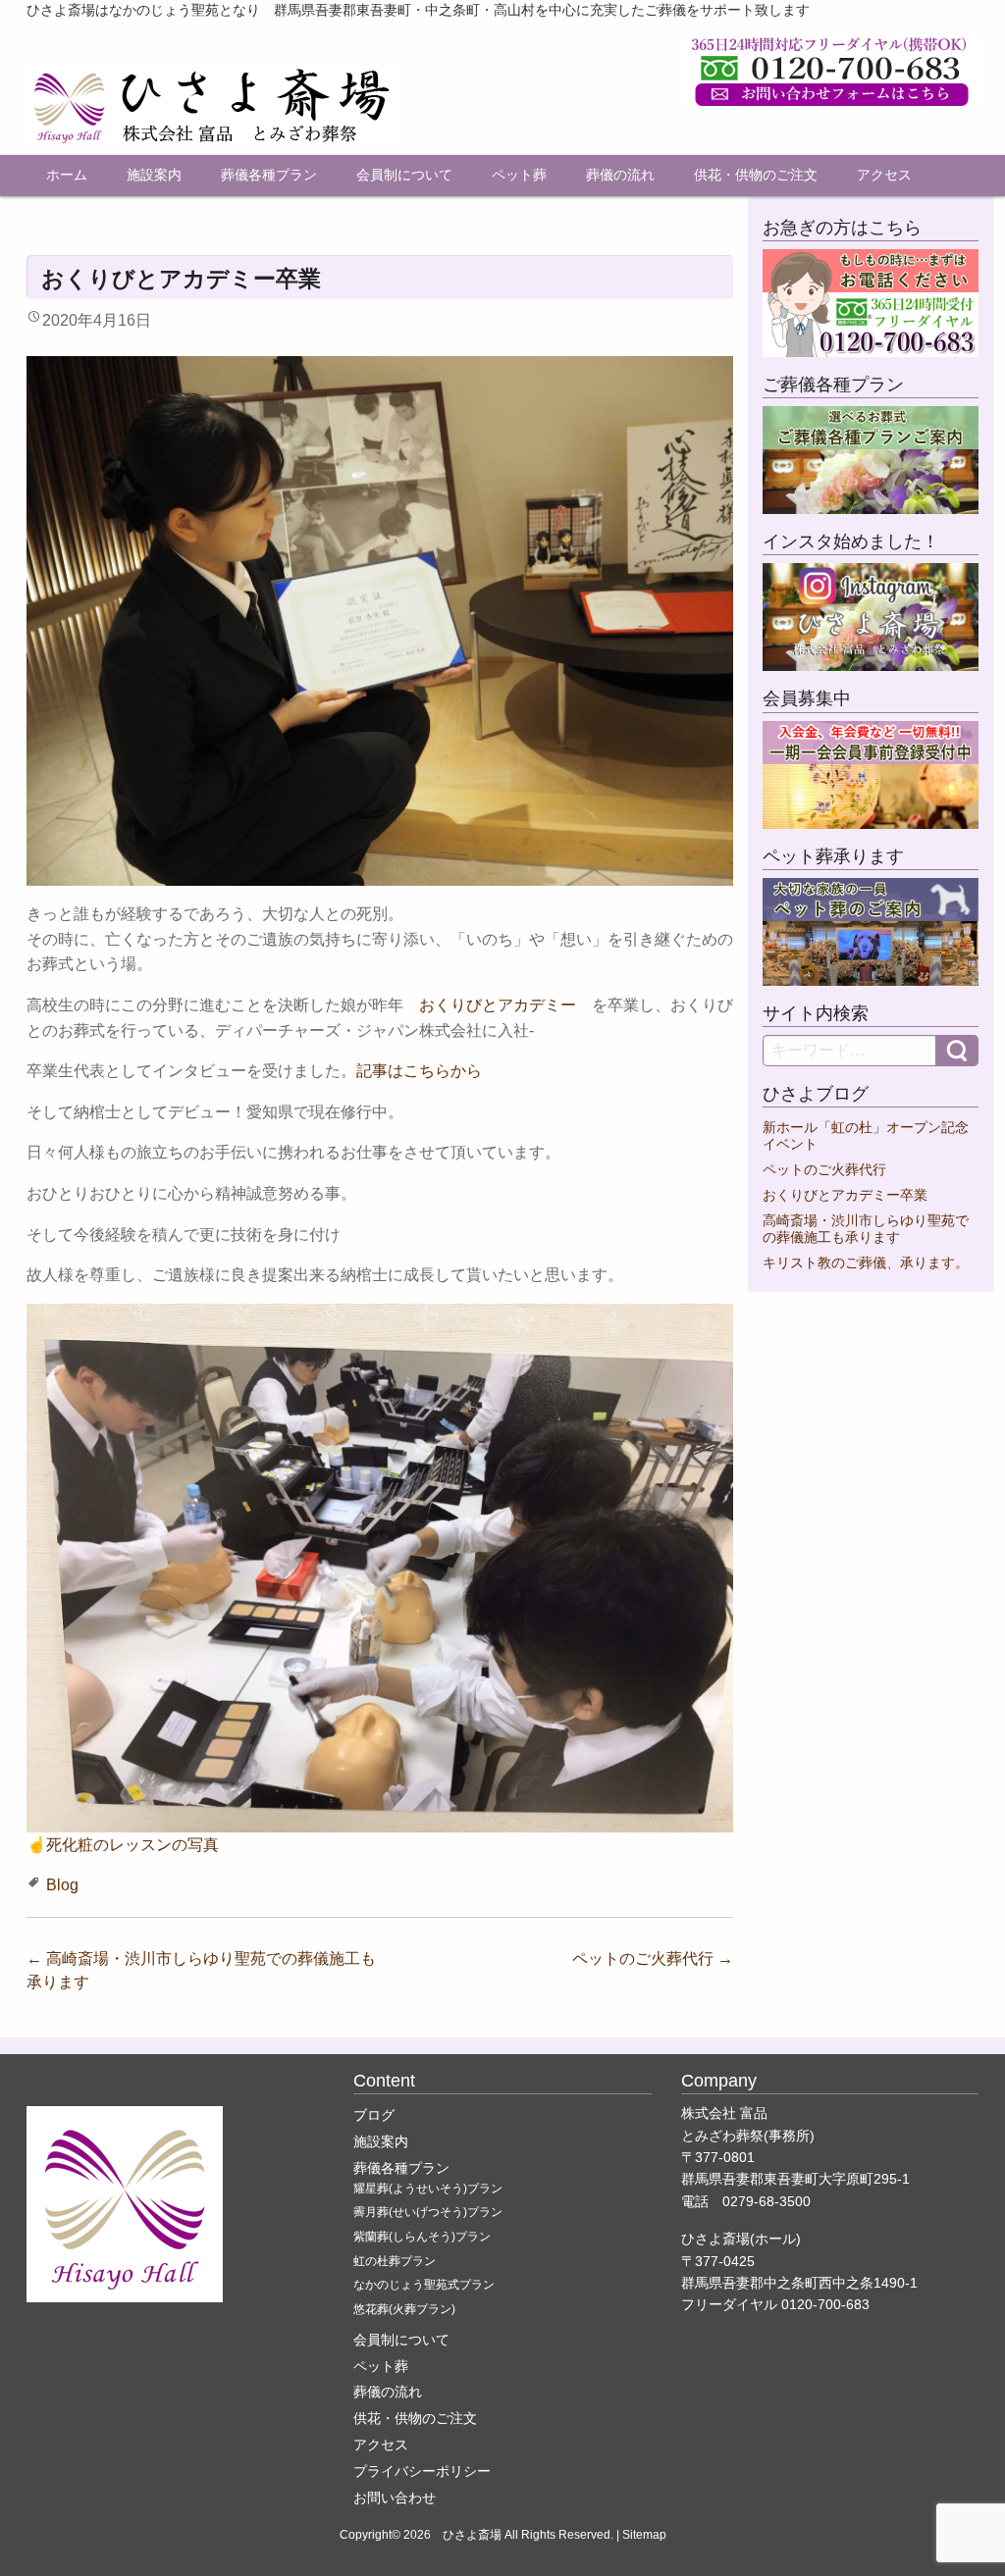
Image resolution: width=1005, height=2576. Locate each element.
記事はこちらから (419, 1071)
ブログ (374, 2115)
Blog (62, 1885)
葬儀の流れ (620, 175)
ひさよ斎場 (472, 2535)
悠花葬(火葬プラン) (404, 2309)
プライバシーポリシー (422, 2471)
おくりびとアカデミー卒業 (845, 1195)
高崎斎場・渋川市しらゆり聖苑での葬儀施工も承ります (866, 1229)
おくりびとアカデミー (498, 1005)
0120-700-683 (825, 2304)
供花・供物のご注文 (756, 175)
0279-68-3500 (767, 2201)
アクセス (884, 175)
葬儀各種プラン (269, 175)
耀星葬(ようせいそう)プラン (428, 2189)
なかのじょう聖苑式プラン (424, 2285)
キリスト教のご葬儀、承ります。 (866, 1263)
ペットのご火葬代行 (653, 1958)
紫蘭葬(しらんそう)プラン (422, 2237)
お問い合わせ (395, 2498)
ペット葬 (519, 175)
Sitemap (644, 2535)
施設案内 (154, 175)
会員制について (404, 175)
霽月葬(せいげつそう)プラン (428, 2212)
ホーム (67, 175)
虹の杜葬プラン (395, 2261)
